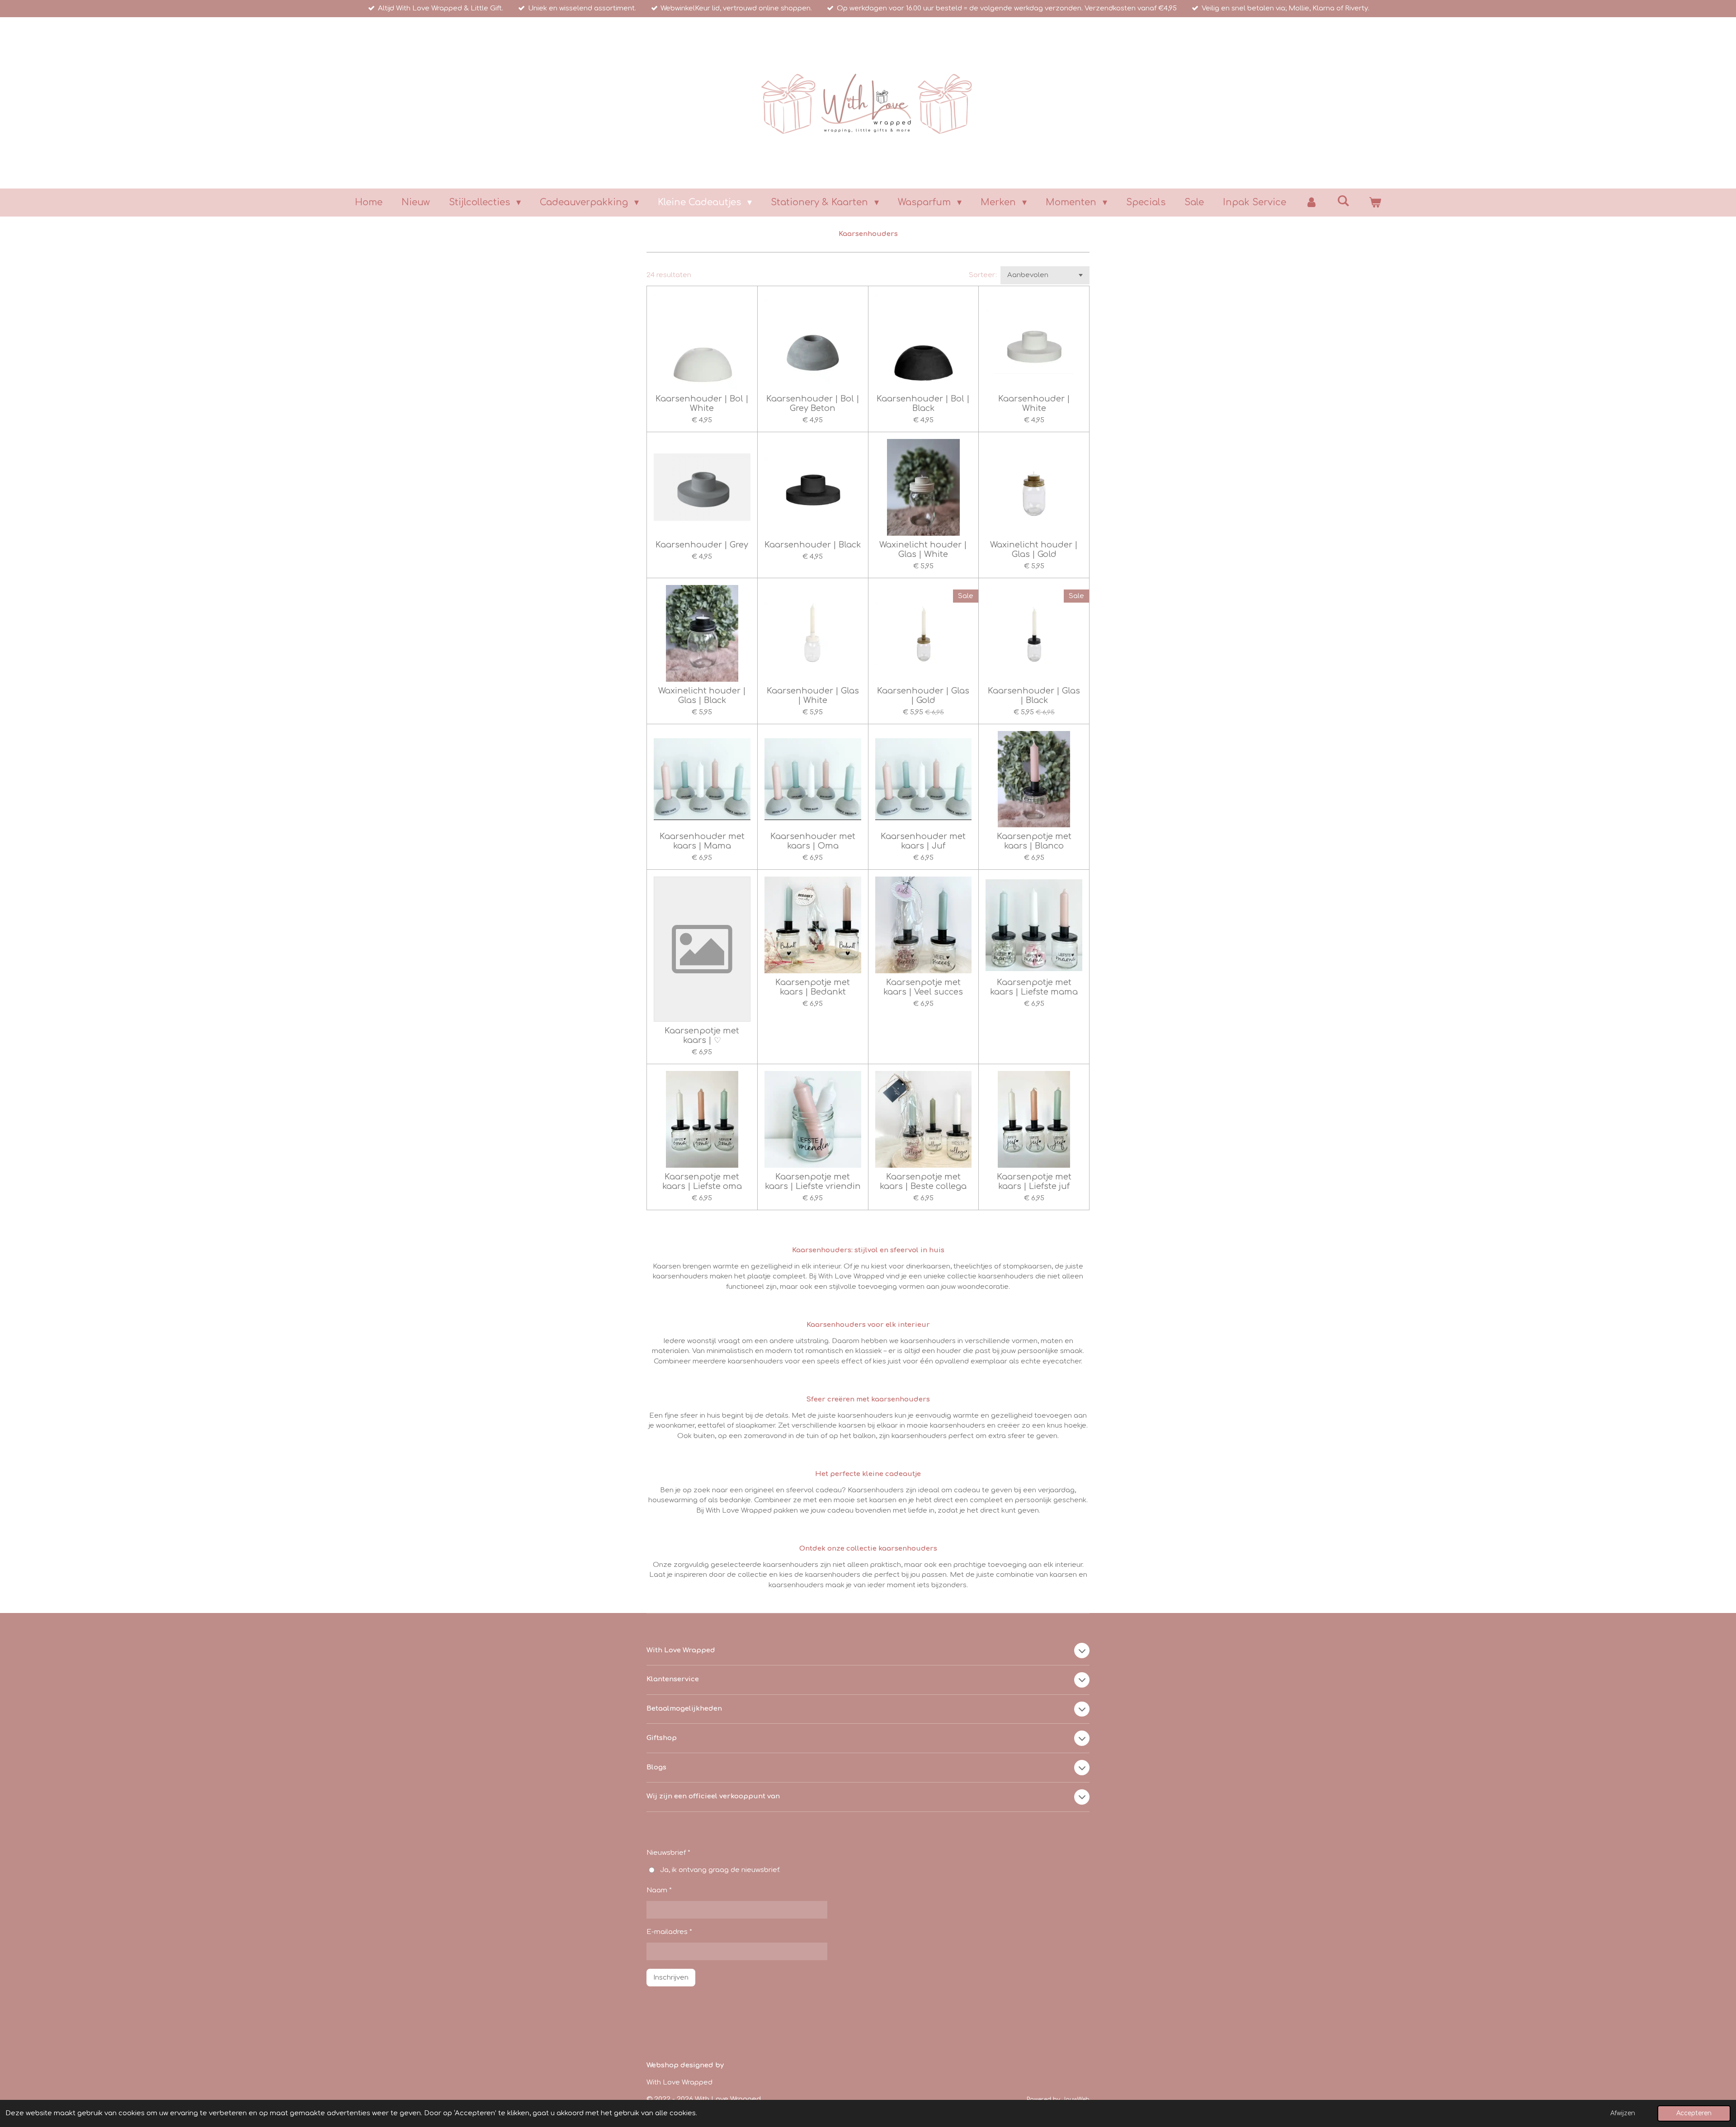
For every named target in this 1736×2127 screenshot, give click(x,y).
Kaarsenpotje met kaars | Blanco (1034, 841)
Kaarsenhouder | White (1034, 403)
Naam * (659, 1890)
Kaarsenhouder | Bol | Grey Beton (813, 403)
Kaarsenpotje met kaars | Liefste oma (702, 1181)
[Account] (1311, 203)
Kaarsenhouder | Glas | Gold (923, 696)
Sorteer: (983, 275)
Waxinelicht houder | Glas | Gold (1034, 549)
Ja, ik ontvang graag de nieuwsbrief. (720, 1870)
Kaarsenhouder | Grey (702, 545)
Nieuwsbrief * (668, 1853)
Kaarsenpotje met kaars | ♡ (702, 1035)
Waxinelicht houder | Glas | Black (702, 696)
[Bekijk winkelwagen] (1375, 203)
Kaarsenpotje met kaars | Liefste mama (1034, 987)
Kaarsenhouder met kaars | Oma (813, 841)
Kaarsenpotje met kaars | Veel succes (923, 987)
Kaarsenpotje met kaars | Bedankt (813, 987)
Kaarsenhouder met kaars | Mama (702, 841)
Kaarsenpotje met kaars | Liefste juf (1034, 1181)
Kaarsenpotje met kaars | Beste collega (923, 1181)
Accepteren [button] (1694, 2113)
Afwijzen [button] (1623, 2113)
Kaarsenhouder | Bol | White (702, 403)
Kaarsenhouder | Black (813, 545)
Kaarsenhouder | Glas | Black (1034, 696)
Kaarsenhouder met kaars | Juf (923, 841)
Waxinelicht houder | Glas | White (923, 549)
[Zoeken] (1343, 201)
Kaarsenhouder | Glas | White (813, 696)
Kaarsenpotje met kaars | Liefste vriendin (813, 1181)
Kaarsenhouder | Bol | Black (923, 403)
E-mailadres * (669, 1932)
